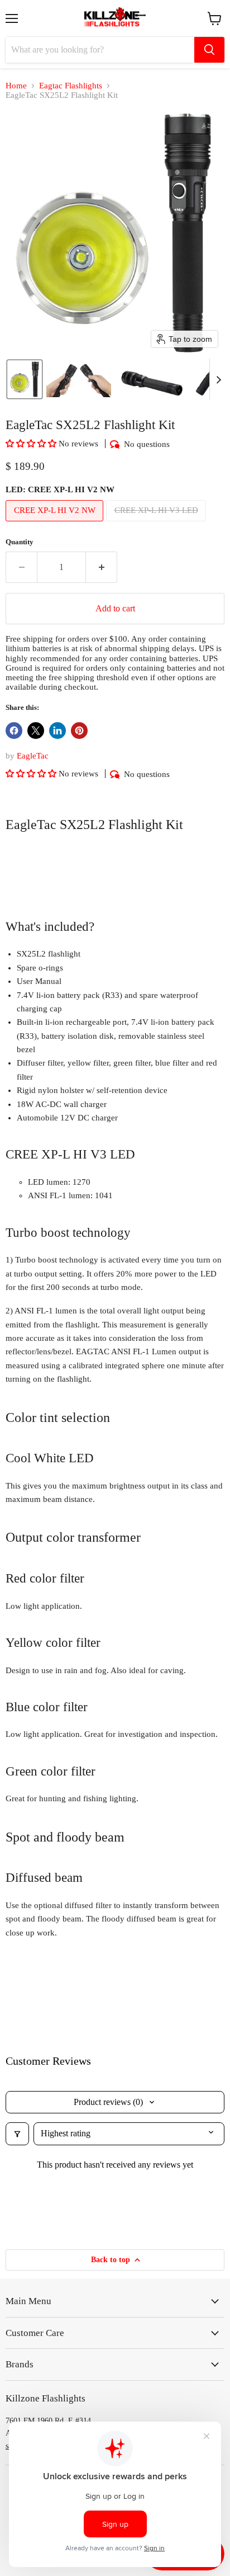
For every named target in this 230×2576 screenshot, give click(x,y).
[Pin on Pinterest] (79, 731)
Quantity (20, 542)
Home (16, 86)
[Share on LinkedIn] (57, 731)
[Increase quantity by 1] (102, 567)
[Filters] (17, 2134)
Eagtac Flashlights (71, 86)
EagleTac (33, 756)
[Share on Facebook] (14, 731)
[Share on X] (36, 731)
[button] (25, 379)
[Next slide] (218, 379)
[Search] (209, 50)
